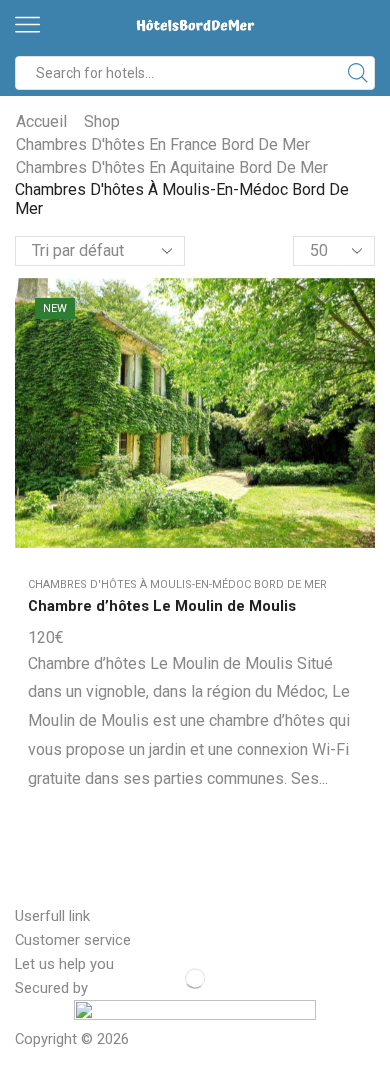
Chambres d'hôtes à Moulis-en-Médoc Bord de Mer (177, 584)
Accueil (41, 121)
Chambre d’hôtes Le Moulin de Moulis (162, 606)
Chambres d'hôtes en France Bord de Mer (163, 144)
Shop (102, 121)
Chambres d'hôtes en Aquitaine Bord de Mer (172, 167)
